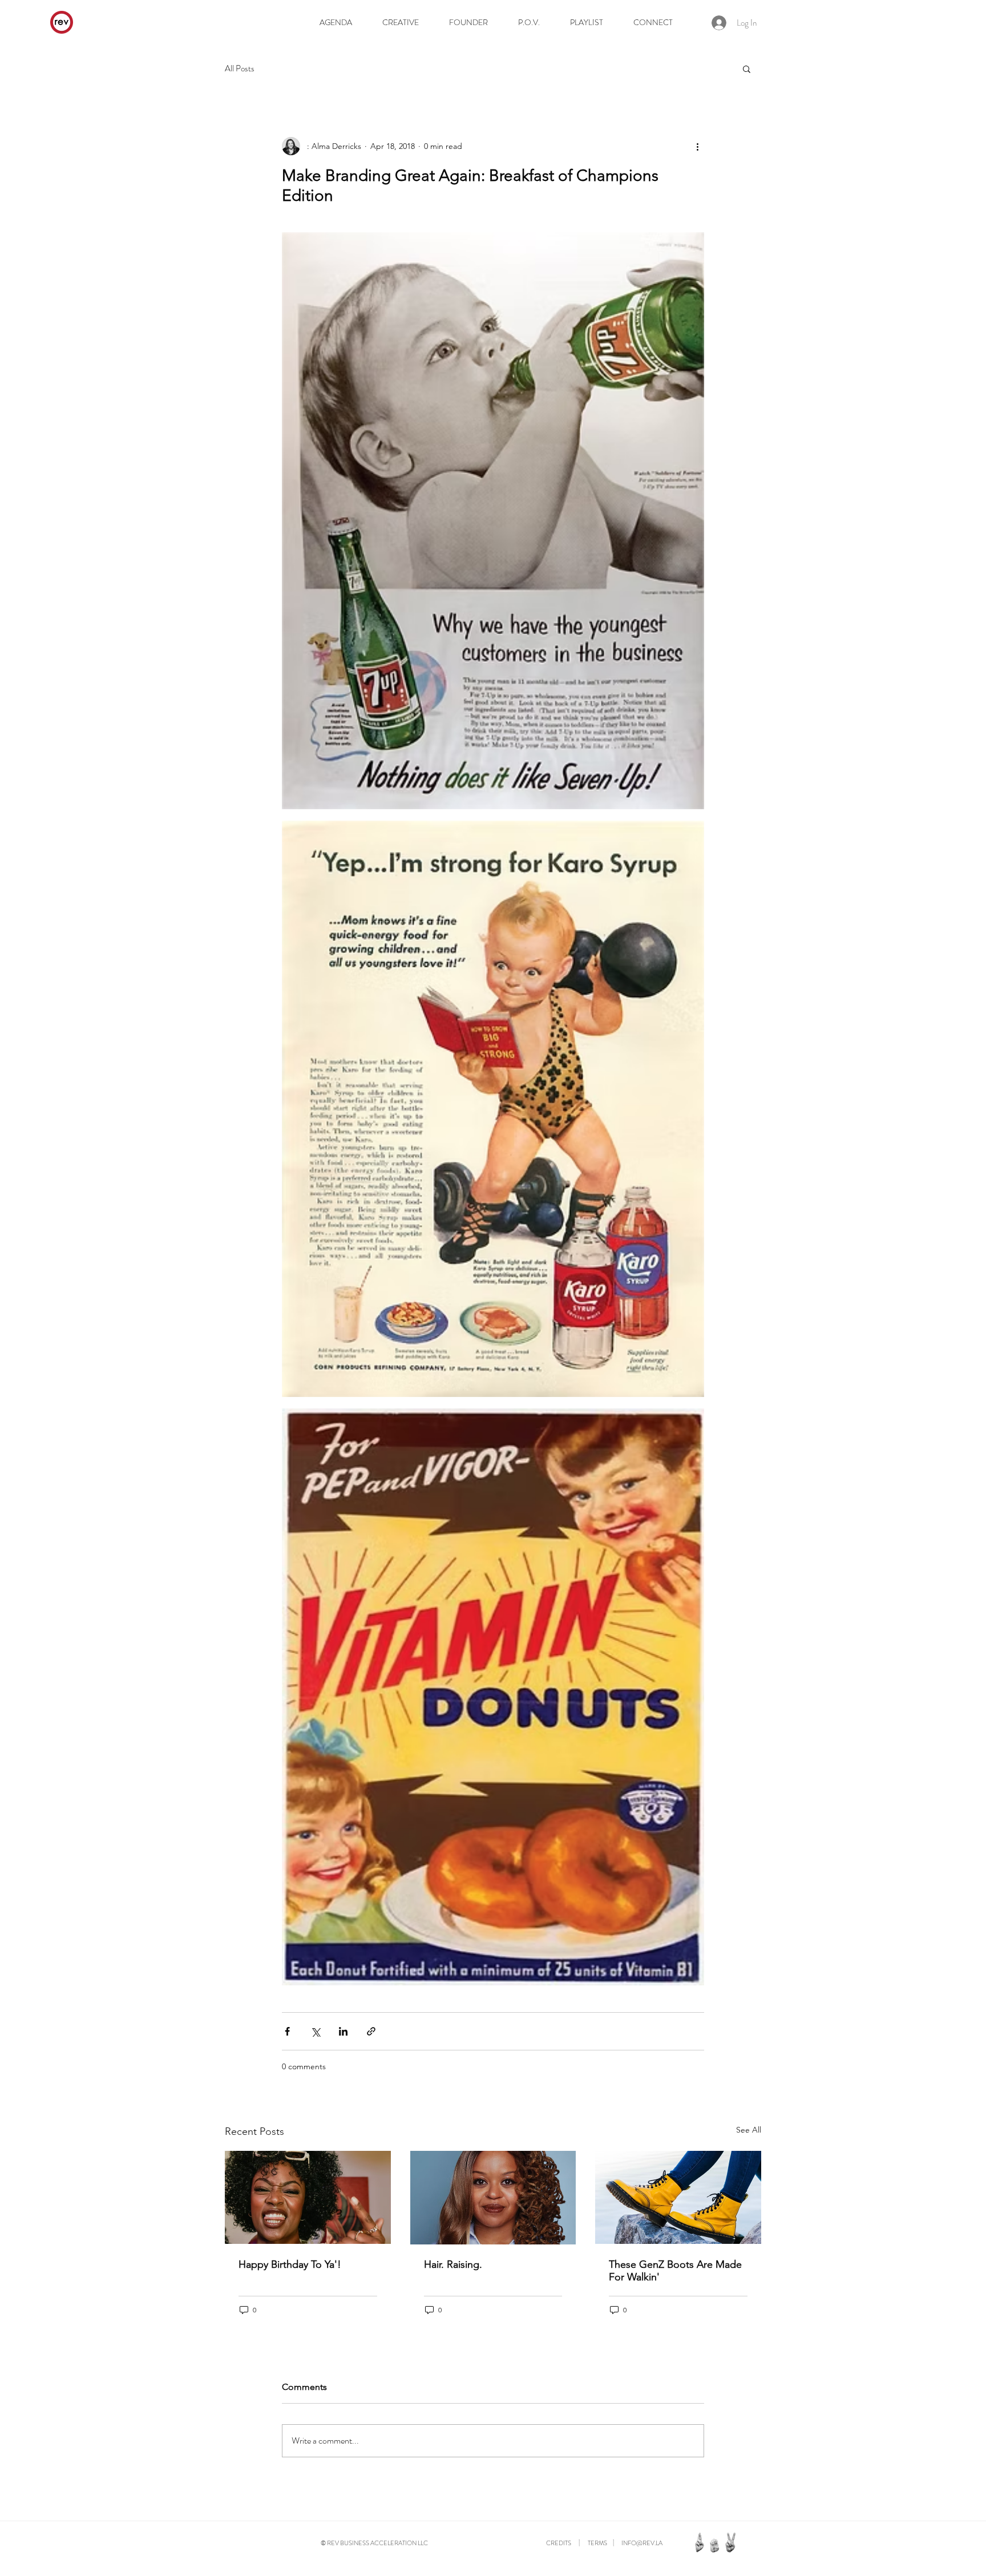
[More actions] (697, 146)
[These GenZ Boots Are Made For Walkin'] (678, 2197)
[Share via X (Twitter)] (315, 2031)
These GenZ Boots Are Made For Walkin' (675, 2271)
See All (749, 2130)
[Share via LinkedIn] (343, 2031)
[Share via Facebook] (287, 2031)
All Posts (240, 69)
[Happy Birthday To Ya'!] (308, 2197)
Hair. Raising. (453, 2264)
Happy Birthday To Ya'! (290, 2264)
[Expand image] (493, 521)
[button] (747, 68)
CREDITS (559, 2543)
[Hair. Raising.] (493, 2198)
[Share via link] (371, 2031)
